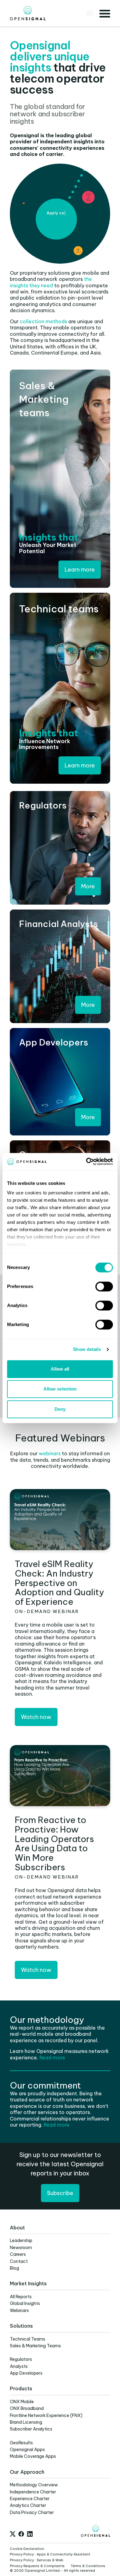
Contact (19, 2261)
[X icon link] (13, 2534)
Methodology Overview (34, 2485)
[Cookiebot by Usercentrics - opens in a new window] (86, 1162)
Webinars (19, 2310)
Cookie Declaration (27, 2549)
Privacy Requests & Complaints (37, 2566)
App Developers (26, 2373)
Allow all (60, 1369)
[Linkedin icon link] (30, 2534)
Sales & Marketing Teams (35, 2346)
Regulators (21, 2359)
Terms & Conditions (88, 2566)
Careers (18, 2254)
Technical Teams (28, 2339)
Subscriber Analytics (31, 2429)
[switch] (104, 1286)
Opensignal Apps (27, 2450)
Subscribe (60, 2193)
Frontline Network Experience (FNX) (46, 2415)
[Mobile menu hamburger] (105, 13)
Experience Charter (30, 2499)
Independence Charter (33, 2492)
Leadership (21, 2240)
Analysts (19, 2366)
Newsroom (21, 2248)
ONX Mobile (22, 2402)
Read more (52, 2058)
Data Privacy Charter (32, 2512)
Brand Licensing (26, 2422)
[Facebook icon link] (21, 2534)
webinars (50, 1453)
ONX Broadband (27, 2408)
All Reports (21, 2297)
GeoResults (21, 2443)
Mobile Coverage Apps (33, 2456)
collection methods (43, 321)
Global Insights (25, 2303)
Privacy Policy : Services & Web (37, 2560)
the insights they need (51, 282)
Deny (60, 1409)
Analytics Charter (28, 2505)
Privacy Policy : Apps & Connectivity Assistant (50, 2554)
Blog (14, 2268)
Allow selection (60, 1389)
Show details (87, 1349)
